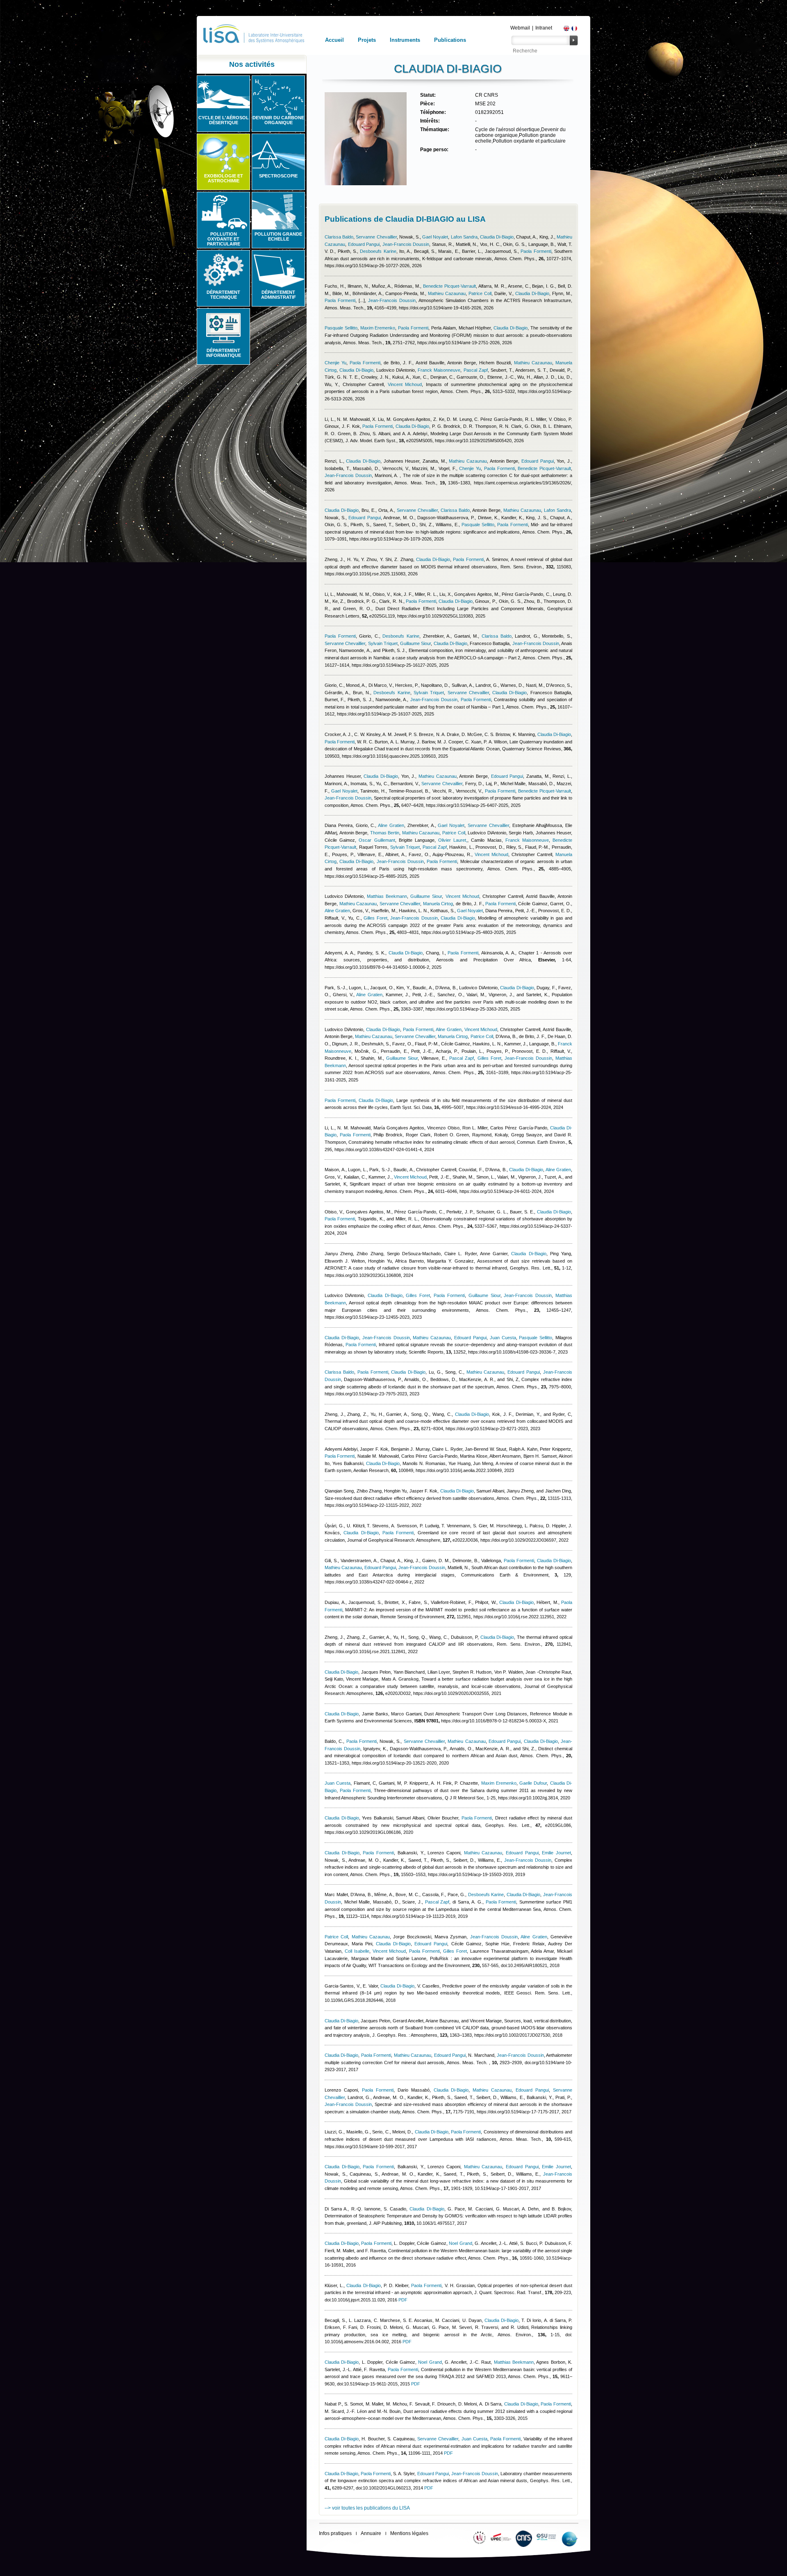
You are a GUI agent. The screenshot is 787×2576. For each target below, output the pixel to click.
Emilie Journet (556, 1853)
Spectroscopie (278, 176)
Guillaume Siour (415, 643)
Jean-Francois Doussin (406, 244)
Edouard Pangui (364, 244)
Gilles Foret (375, 918)
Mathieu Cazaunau (447, 293)
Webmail (520, 28)
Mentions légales (409, 2533)
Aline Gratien (391, 825)
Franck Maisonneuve (439, 370)
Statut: (428, 95)
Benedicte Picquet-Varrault (449, 286)
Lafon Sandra (464, 237)
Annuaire (371, 2533)
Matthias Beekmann (387, 896)
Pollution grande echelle (278, 236)
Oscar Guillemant (377, 840)
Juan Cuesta (503, 1338)
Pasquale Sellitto (341, 328)
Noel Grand (461, 2243)
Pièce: (428, 104)
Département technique (223, 295)
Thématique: (435, 129)
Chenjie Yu (335, 363)
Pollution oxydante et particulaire (224, 239)
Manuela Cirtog (438, 904)
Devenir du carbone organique (278, 120)
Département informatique (224, 353)
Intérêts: (430, 121)
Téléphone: (433, 112)
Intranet (544, 28)
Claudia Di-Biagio (497, 237)
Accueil (334, 40)
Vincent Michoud (405, 384)
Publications (450, 40)
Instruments (405, 40)
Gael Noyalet (435, 237)
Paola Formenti (536, 251)
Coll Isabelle (357, 1951)
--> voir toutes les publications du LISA (367, 2508)
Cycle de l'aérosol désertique (224, 120)
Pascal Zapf (476, 370)
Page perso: (434, 150)
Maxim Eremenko (378, 328)
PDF (403, 2300)
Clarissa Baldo (339, 237)
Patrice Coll (480, 293)
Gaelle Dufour (533, 1783)
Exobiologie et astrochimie (224, 178)
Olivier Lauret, (453, 840)
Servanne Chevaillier (376, 237)
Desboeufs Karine (378, 251)
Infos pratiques (335, 2533)
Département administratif (279, 295)
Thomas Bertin (385, 833)
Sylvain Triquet (383, 643)
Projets (367, 40)
